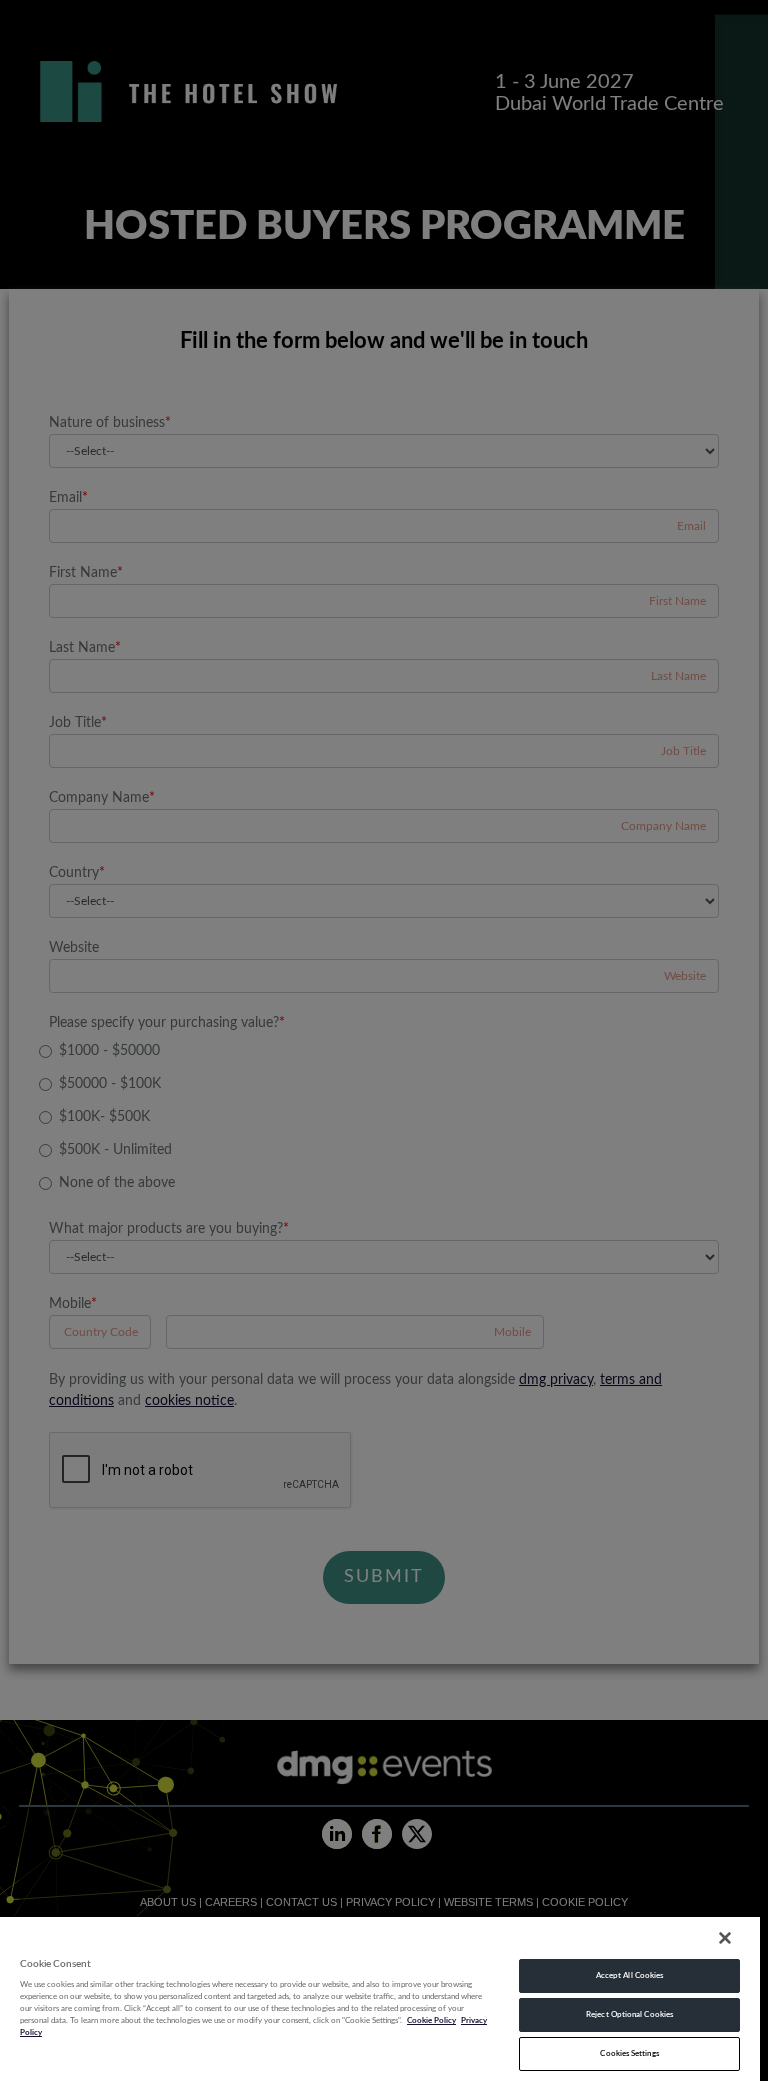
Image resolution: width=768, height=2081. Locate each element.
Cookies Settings (629, 2053)
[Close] (725, 1938)
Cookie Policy (431, 2020)
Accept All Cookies (629, 1975)
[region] (380, 1998)
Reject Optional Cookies (629, 2014)
